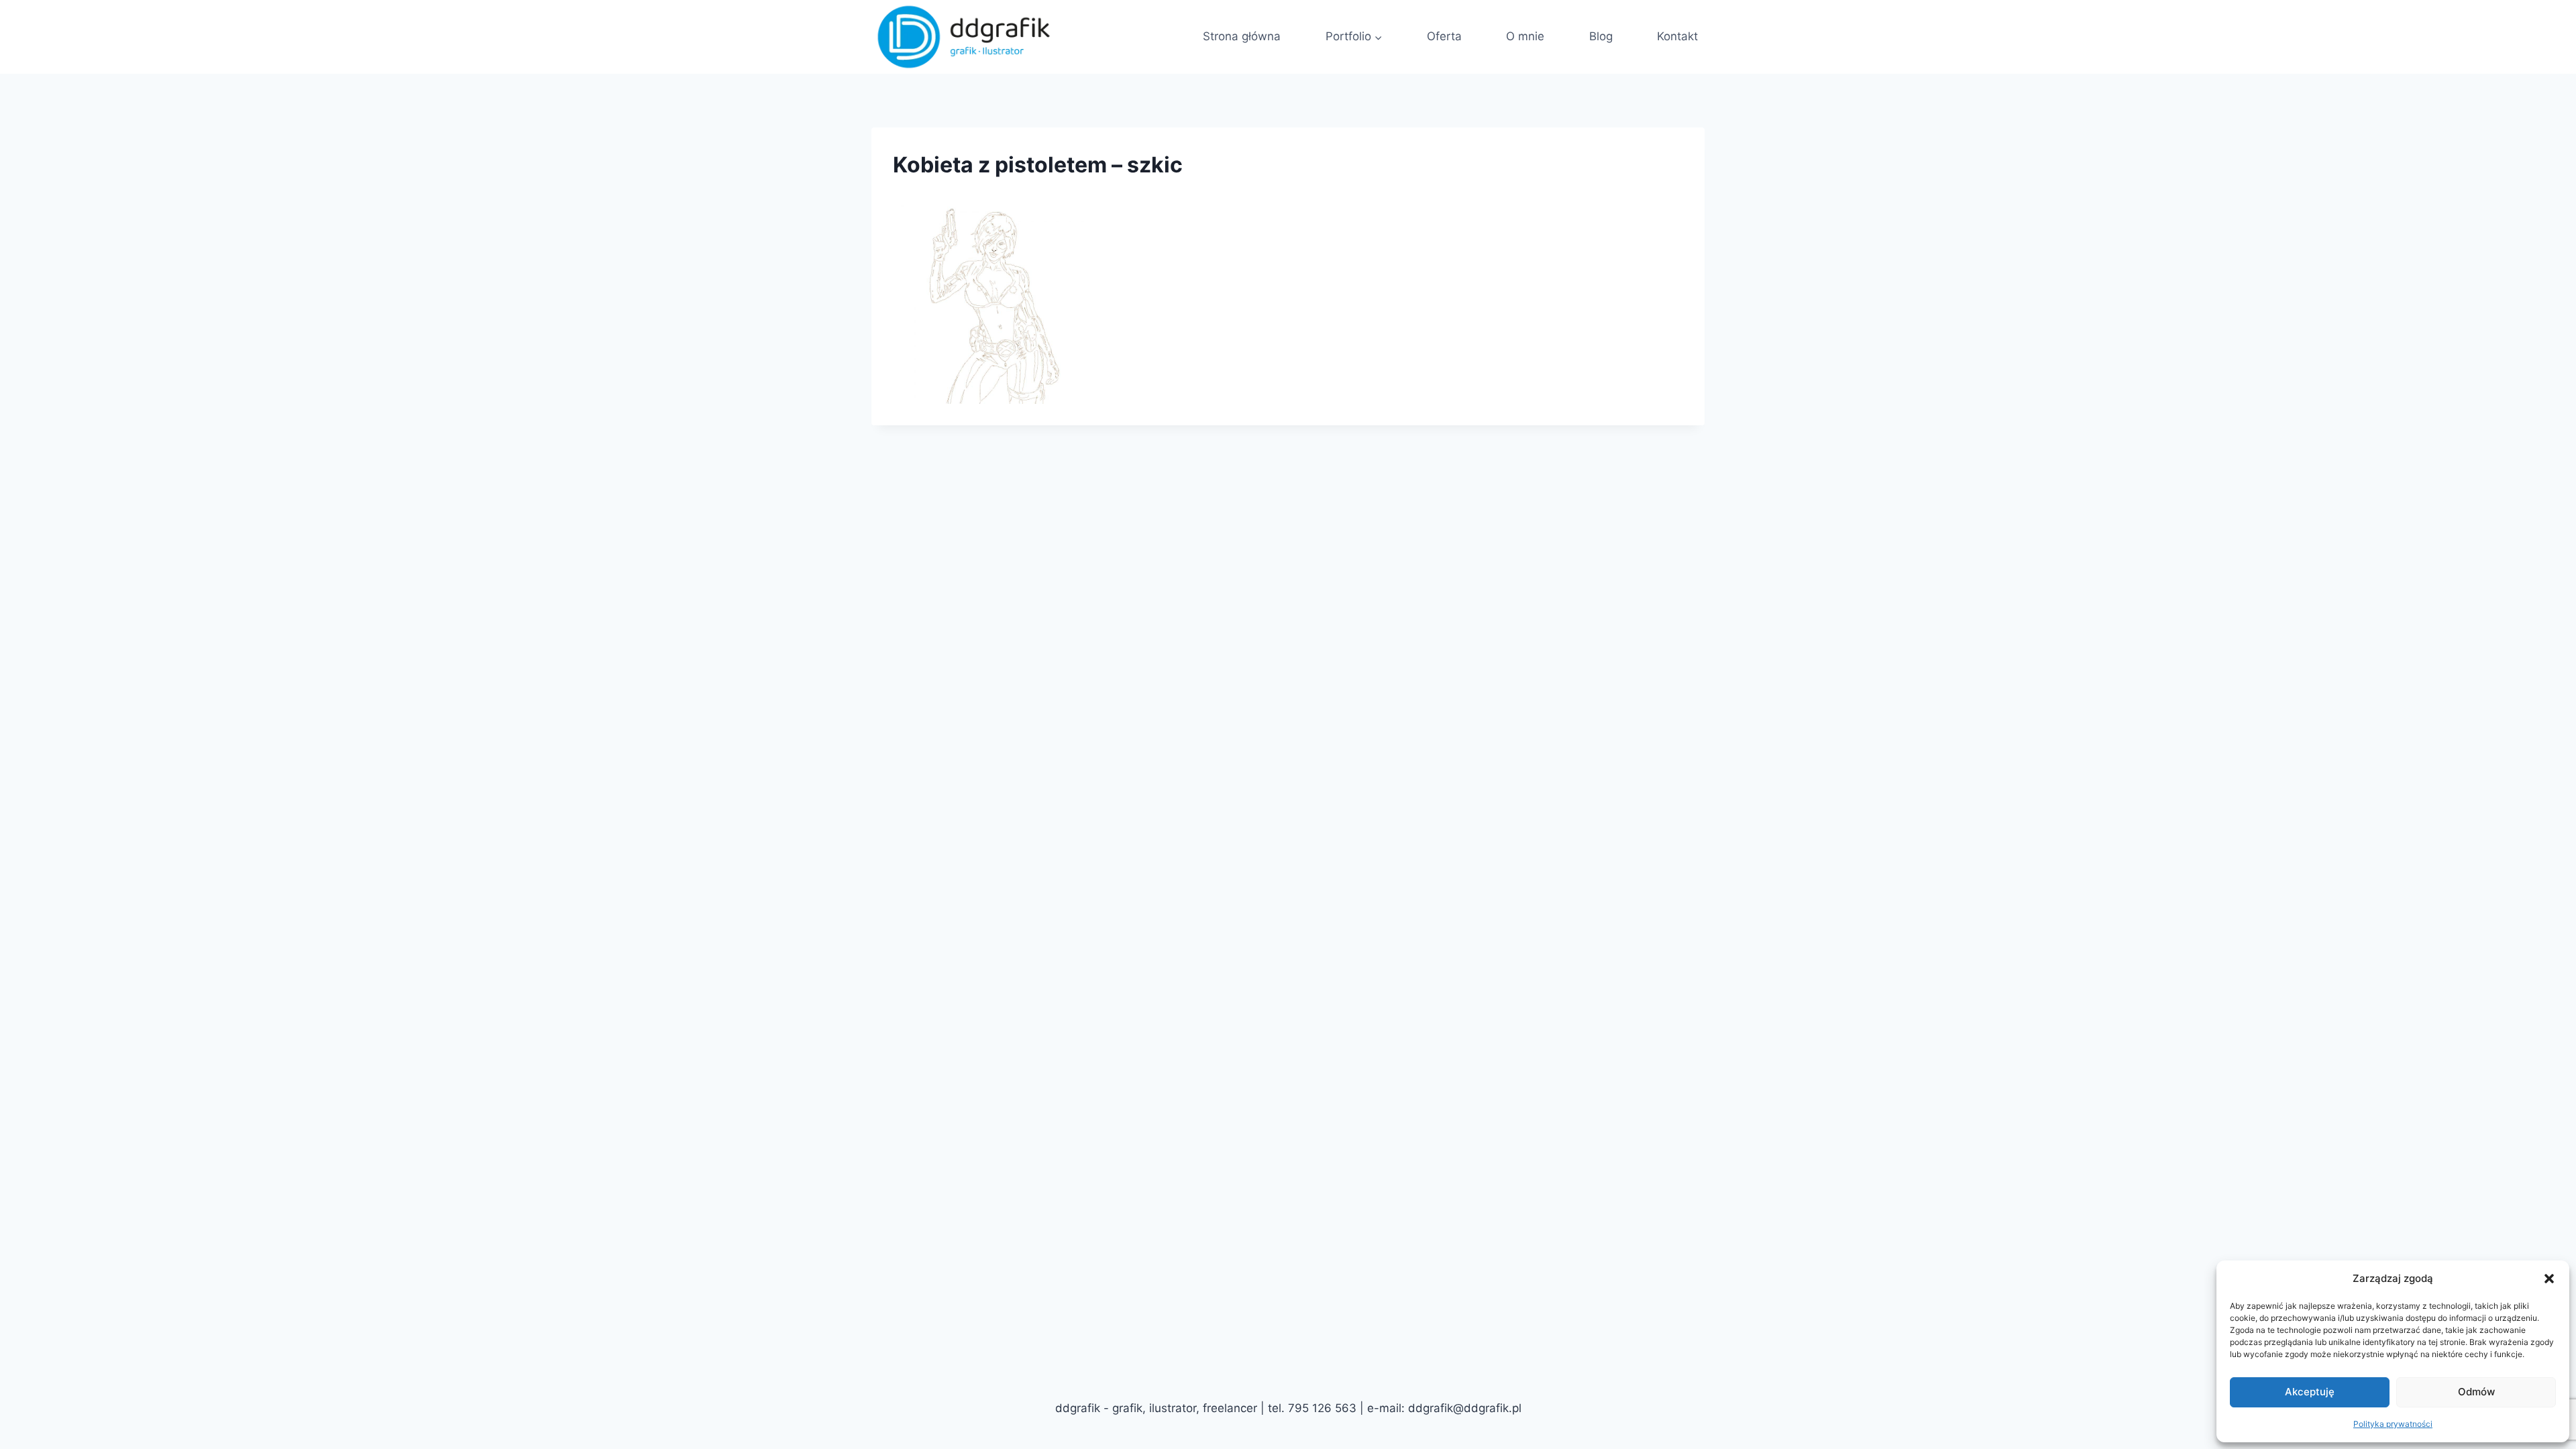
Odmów (2476, 1392)
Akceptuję (2310, 1392)
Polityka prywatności (2393, 1424)
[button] (2549, 1279)
